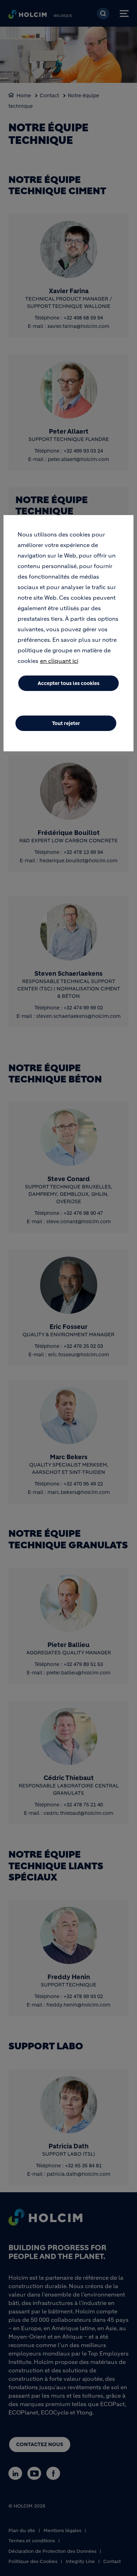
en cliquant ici (59, 661)
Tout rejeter (66, 723)
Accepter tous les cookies (68, 683)
